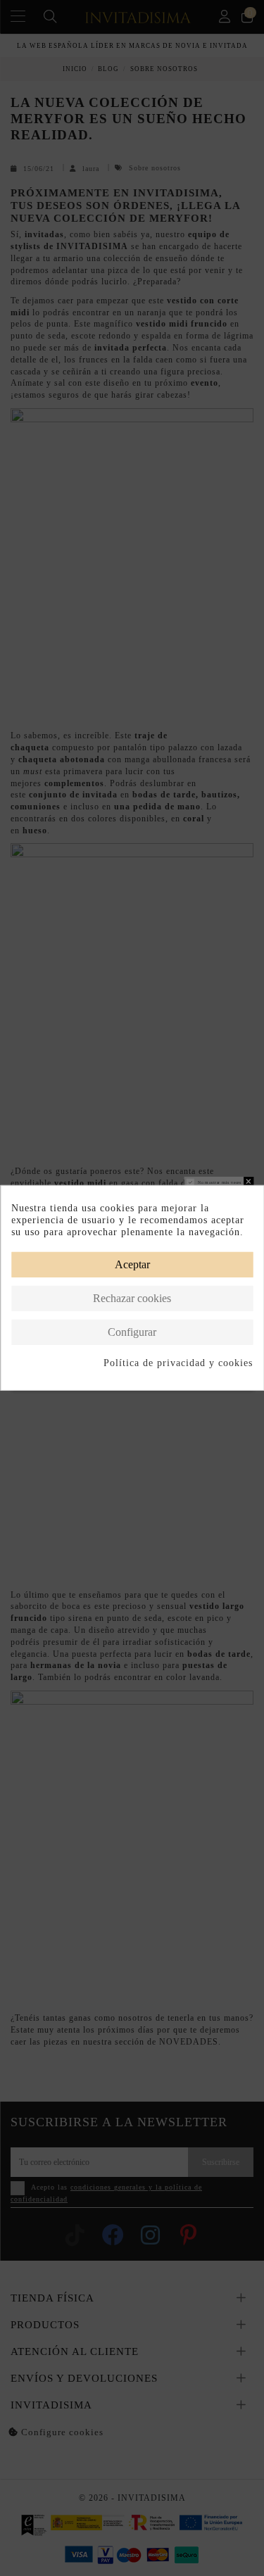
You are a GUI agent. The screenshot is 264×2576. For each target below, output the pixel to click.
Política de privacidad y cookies (178, 1362)
